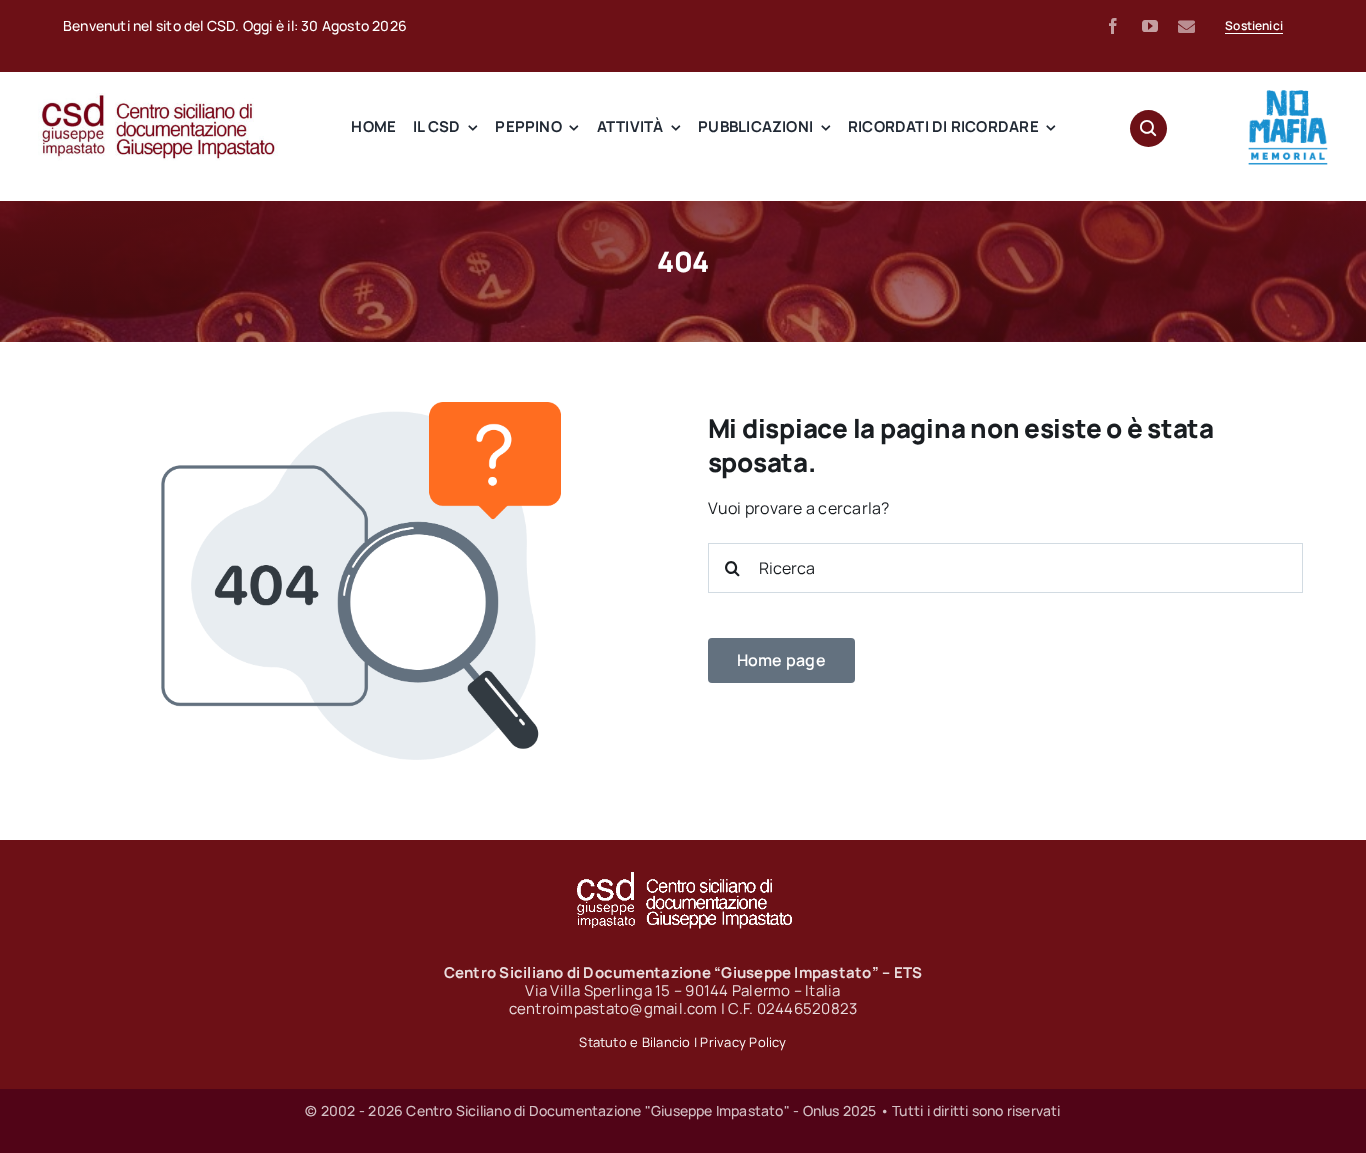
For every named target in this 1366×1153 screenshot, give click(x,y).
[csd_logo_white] (683, 878)
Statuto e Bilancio (634, 1042)
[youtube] (1150, 26)
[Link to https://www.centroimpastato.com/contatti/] (1186, 26)
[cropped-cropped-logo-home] (1288, 95)
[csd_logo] (158, 101)
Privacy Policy (743, 1042)
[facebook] (1113, 26)
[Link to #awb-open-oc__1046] (1148, 128)
